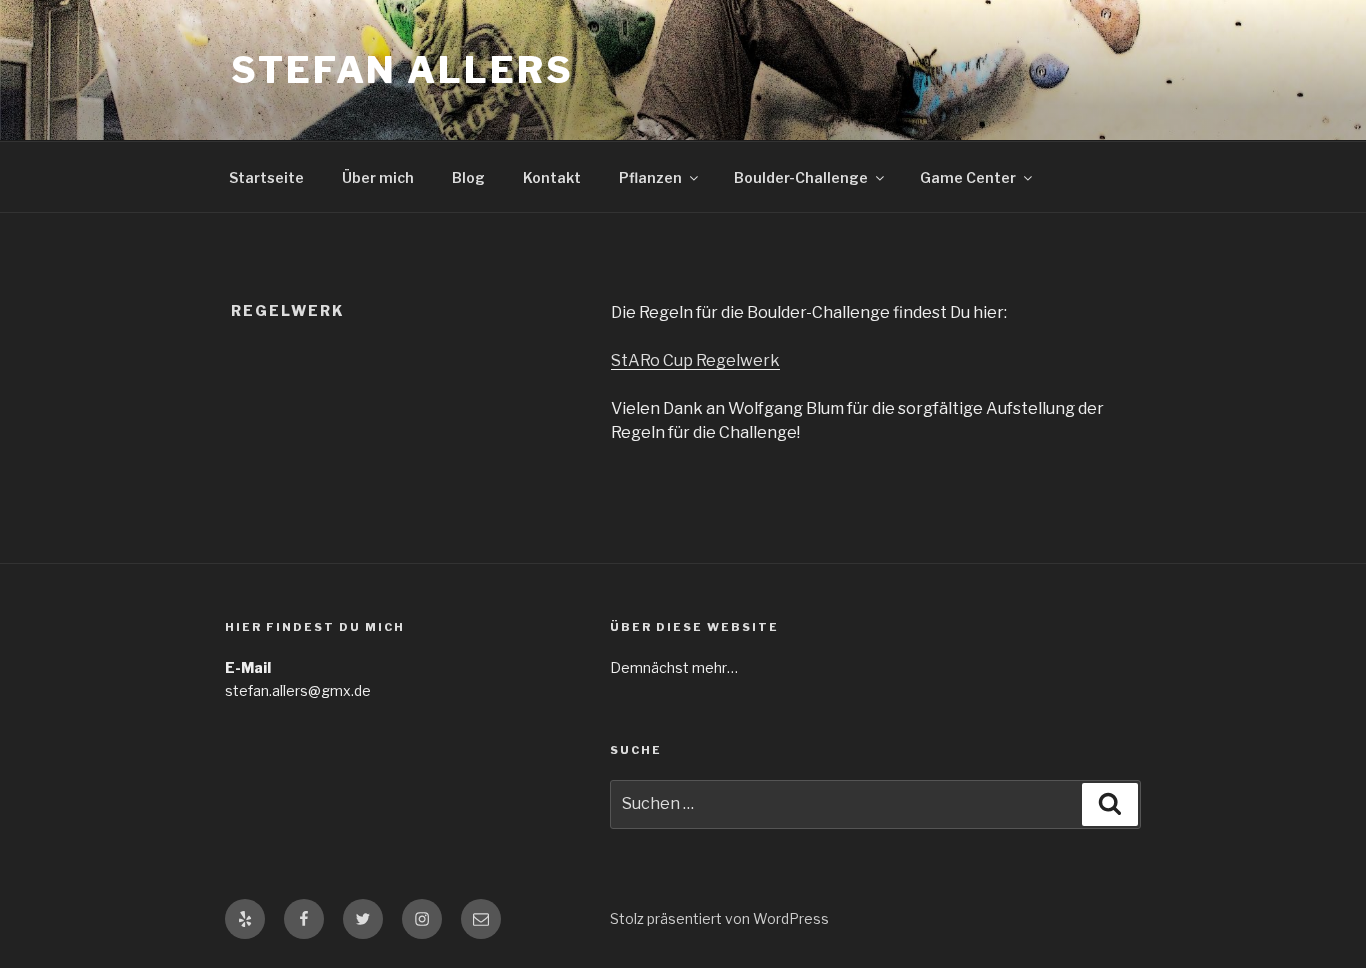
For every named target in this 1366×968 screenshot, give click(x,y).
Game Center (968, 177)
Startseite (266, 177)
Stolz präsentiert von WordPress (719, 918)
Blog (468, 177)
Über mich (378, 177)
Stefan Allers (402, 70)
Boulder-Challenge (801, 177)
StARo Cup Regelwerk (695, 360)
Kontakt (552, 177)
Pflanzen (650, 177)
